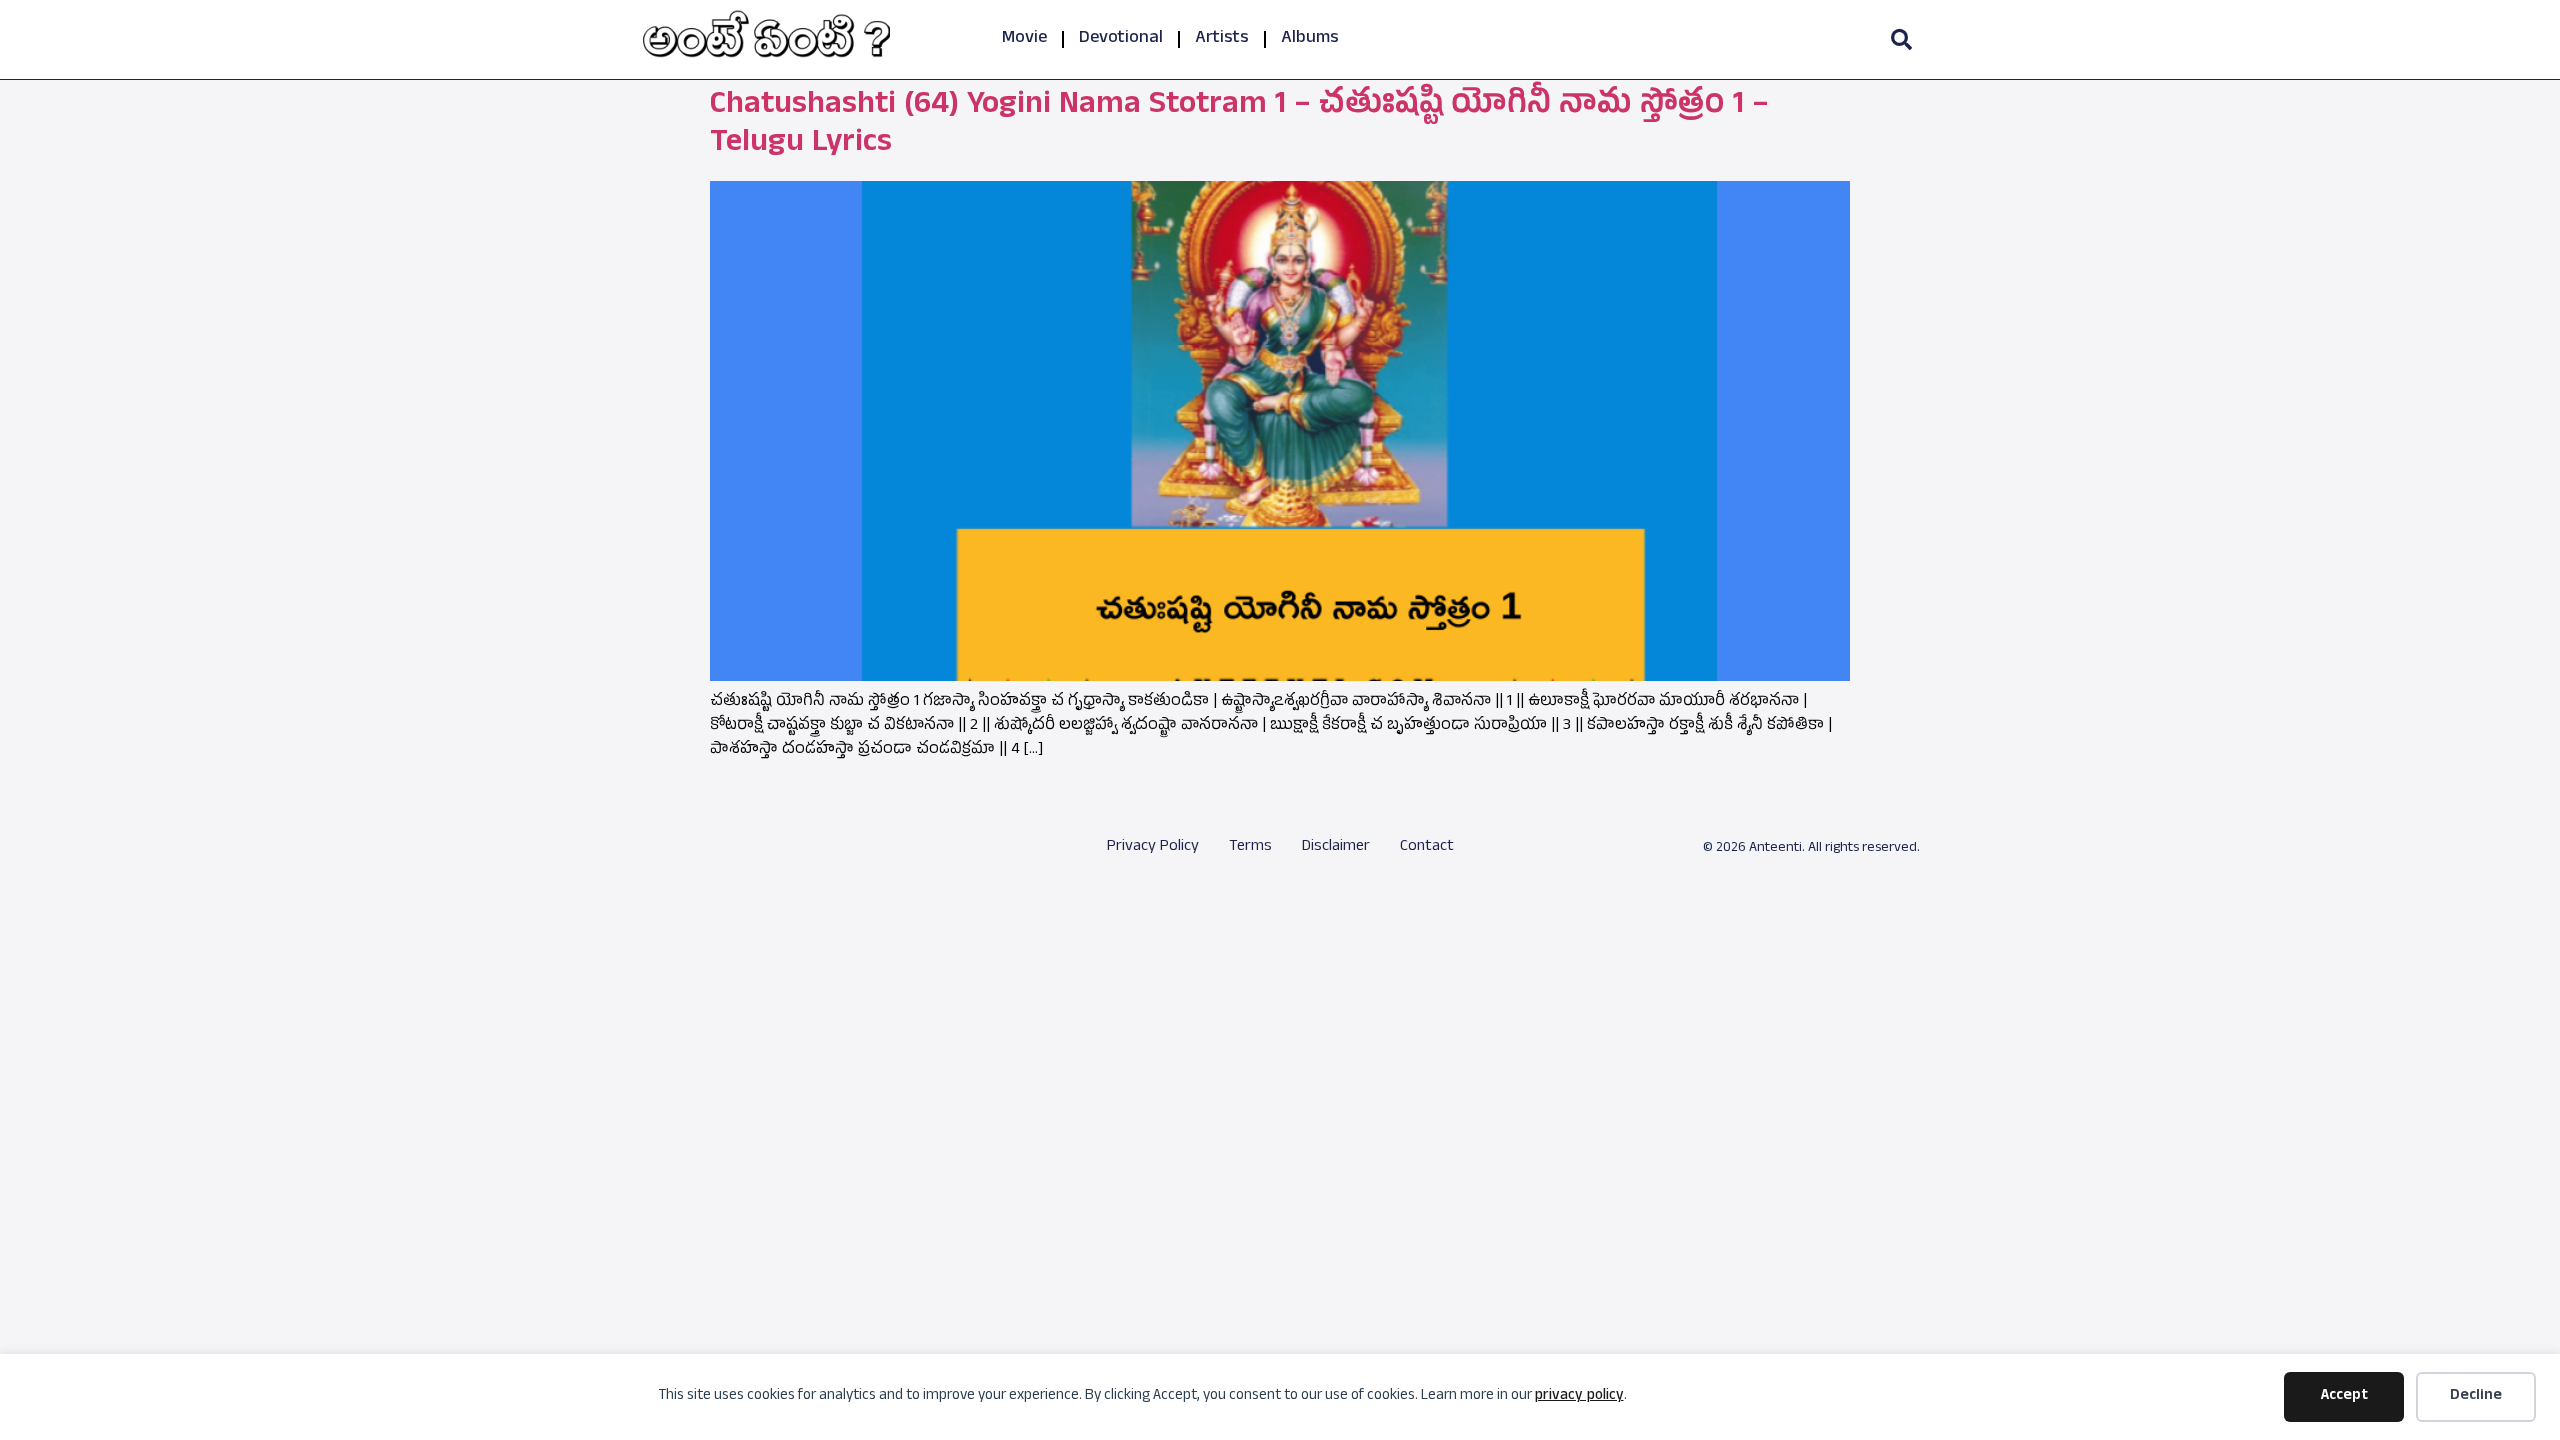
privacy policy (1579, 1396)
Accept (2344, 1396)
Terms (1250, 848)
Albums (1310, 39)
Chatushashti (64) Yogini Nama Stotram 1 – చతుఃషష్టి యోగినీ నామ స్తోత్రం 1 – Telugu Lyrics (1239, 126)
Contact (1427, 848)
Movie (1024, 39)
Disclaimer (1336, 848)
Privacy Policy (1153, 848)
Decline (2476, 1396)
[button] (1901, 40)
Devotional (1121, 39)
